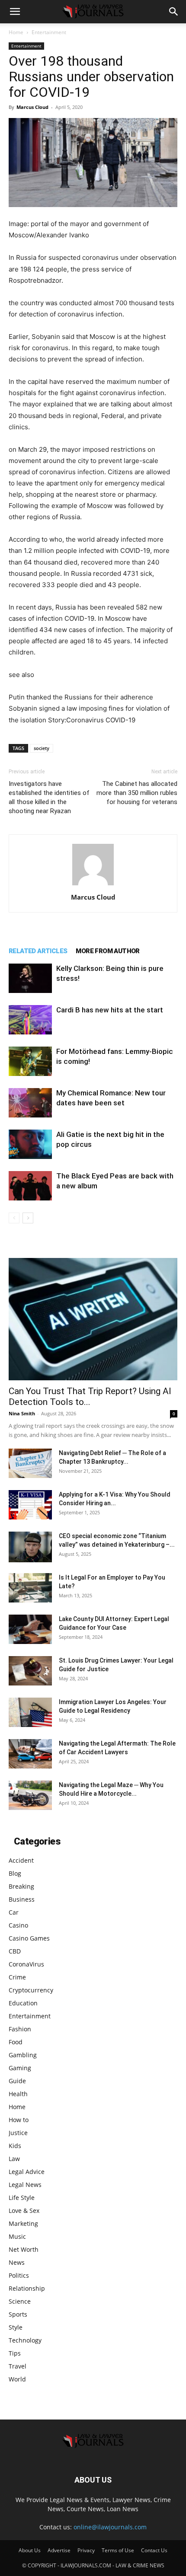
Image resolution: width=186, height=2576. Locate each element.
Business (22, 1899)
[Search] (174, 12)
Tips (15, 2353)
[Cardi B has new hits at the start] (30, 1020)
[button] (15, 12)
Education (23, 2003)
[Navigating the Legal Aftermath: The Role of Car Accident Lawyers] (30, 1754)
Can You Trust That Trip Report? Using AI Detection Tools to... (90, 1397)
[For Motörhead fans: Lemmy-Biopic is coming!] (30, 1061)
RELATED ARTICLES (38, 951)
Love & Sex (24, 2211)
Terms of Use (118, 2550)
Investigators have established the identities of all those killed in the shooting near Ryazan (49, 797)
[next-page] (28, 1218)
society (42, 748)
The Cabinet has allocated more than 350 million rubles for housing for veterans (137, 793)
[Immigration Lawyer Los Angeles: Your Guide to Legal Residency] (30, 1713)
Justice (18, 2133)
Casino (18, 1925)
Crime (17, 1977)
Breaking (21, 1886)
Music (17, 2236)
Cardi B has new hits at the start (110, 1010)
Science (20, 2301)
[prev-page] (14, 1218)
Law (14, 2159)
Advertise (59, 2550)
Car (14, 1912)
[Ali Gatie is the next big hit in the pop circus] (30, 1144)
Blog (15, 1873)
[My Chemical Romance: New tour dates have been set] (30, 1103)
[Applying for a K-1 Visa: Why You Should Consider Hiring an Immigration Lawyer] (30, 1505)
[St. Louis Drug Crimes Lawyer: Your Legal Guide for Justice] (30, 1671)
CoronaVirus (26, 1964)
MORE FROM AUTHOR (107, 951)
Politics (19, 2275)
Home (16, 32)
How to (19, 2120)
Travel (18, 2366)
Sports (18, 2314)
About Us (30, 2550)
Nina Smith (22, 1413)
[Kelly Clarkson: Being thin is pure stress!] (30, 978)
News (17, 2262)
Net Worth (24, 2249)
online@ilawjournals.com (110, 2527)
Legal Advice (27, 2172)
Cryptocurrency (31, 1990)
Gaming (20, 2068)
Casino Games (29, 1938)
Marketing (23, 2223)
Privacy (86, 2550)
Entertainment (49, 32)
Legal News (25, 2185)
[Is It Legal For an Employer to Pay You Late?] (30, 1588)
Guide (17, 2081)
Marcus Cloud (32, 107)
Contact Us (154, 2550)
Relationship (27, 2288)
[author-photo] (93, 885)
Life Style (22, 2198)
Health (18, 2094)
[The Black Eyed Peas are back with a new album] (30, 1186)
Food (16, 2042)
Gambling (23, 2055)
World (17, 2379)
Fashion (20, 2029)
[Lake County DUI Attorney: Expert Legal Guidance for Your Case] (30, 1630)
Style (16, 2327)
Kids (15, 2146)
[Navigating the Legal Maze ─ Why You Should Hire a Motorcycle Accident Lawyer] (30, 1796)
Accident (21, 1860)
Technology (25, 2340)
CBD (15, 1951)
